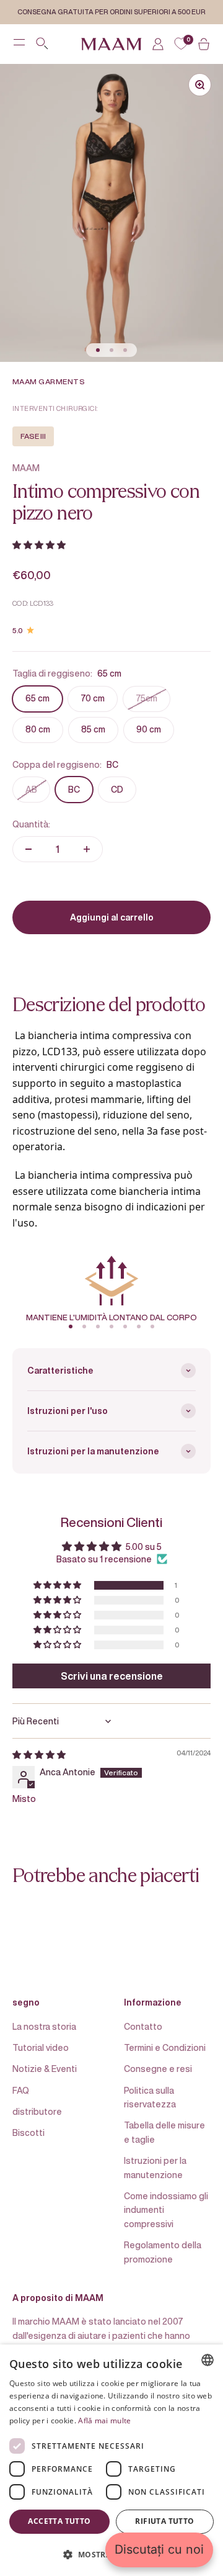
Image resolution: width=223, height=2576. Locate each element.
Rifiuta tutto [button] (164, 2521)
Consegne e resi (158, 2069)
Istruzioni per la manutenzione (155, 2167)
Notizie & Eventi (45, 2069)
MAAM (26, 468)
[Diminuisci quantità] (28, 849)
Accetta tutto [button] (59, 2521)
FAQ (21, 2090)
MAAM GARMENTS (49, 381)
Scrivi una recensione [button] (112, 1676)
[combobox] (208, 2360)
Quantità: (31, 824)
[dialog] (111, 2460)
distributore (37, 2111)
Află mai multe (104, 2421)
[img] (39, 1754)
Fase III (33, 436)
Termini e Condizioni (165, 2047)
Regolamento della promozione (163, 2252)
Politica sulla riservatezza (150, 2097)
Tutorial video (41, 2047)
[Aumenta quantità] (87, 849)
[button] (39, 545)
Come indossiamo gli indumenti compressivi (166, 2210)
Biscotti (28, 2132)
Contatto (143, 2026)
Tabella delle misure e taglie (164, 2132)
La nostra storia (44, 2026)
